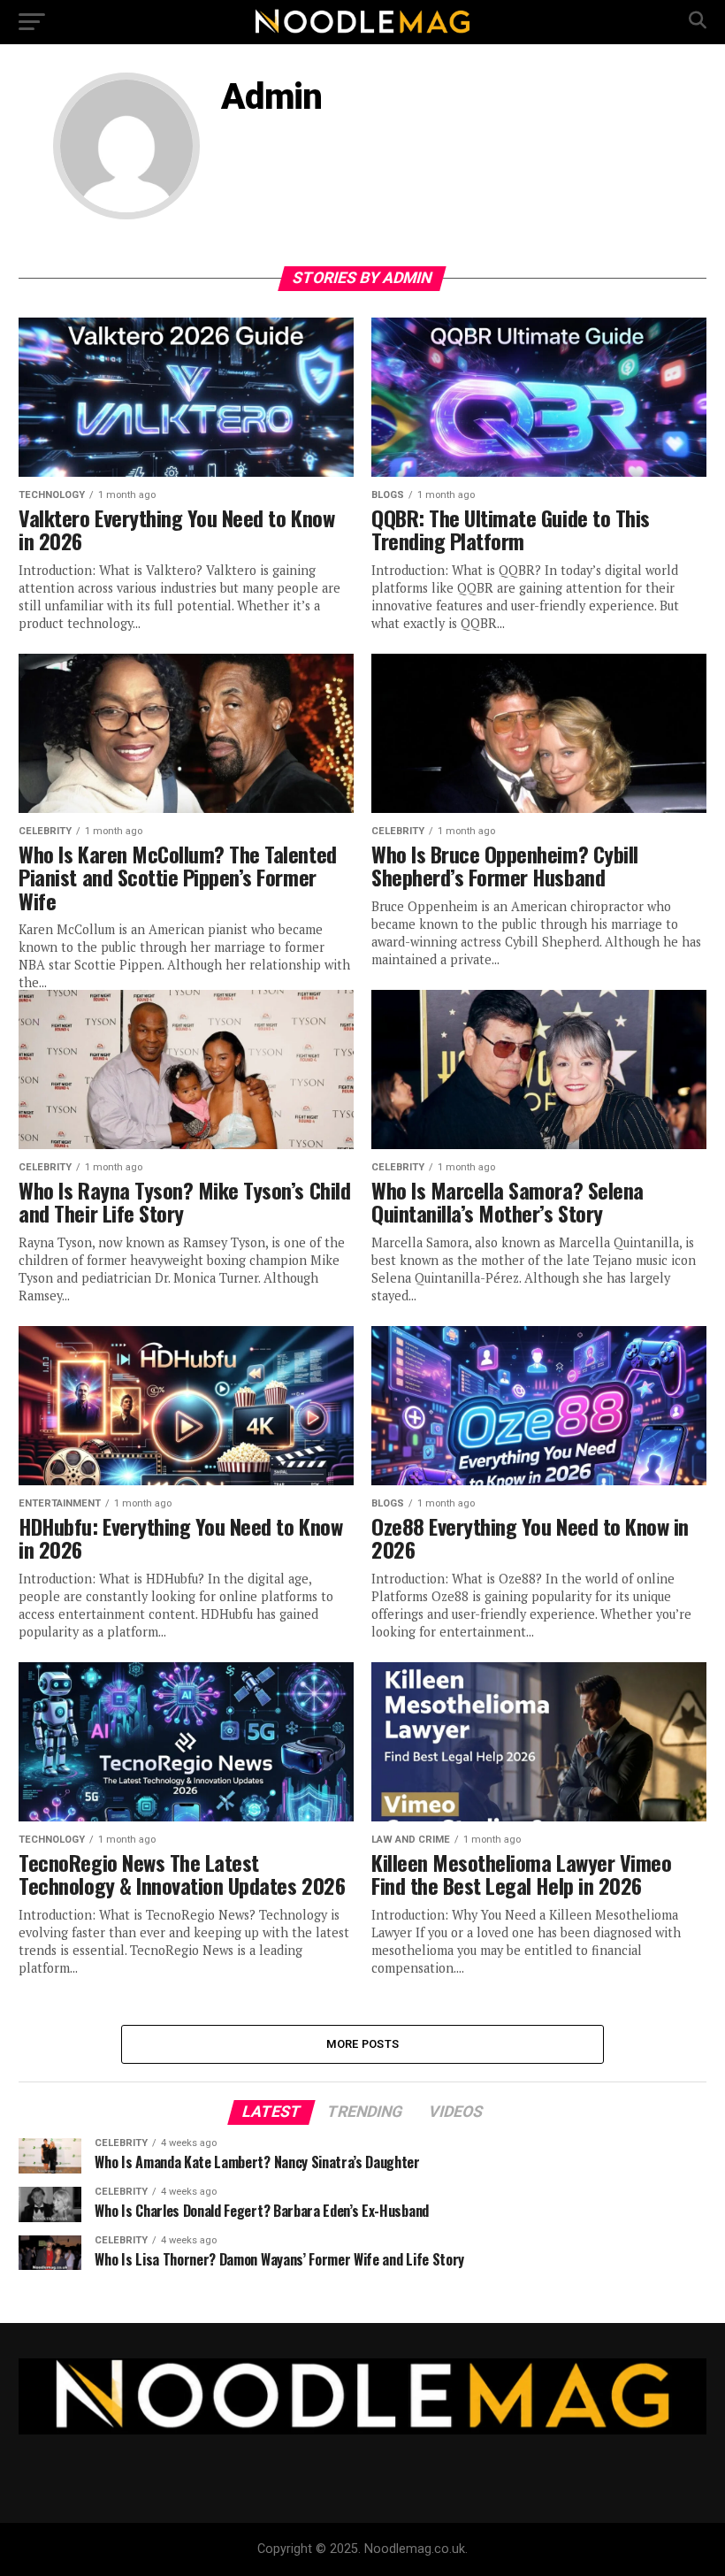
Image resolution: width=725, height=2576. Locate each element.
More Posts (363, 2044)
